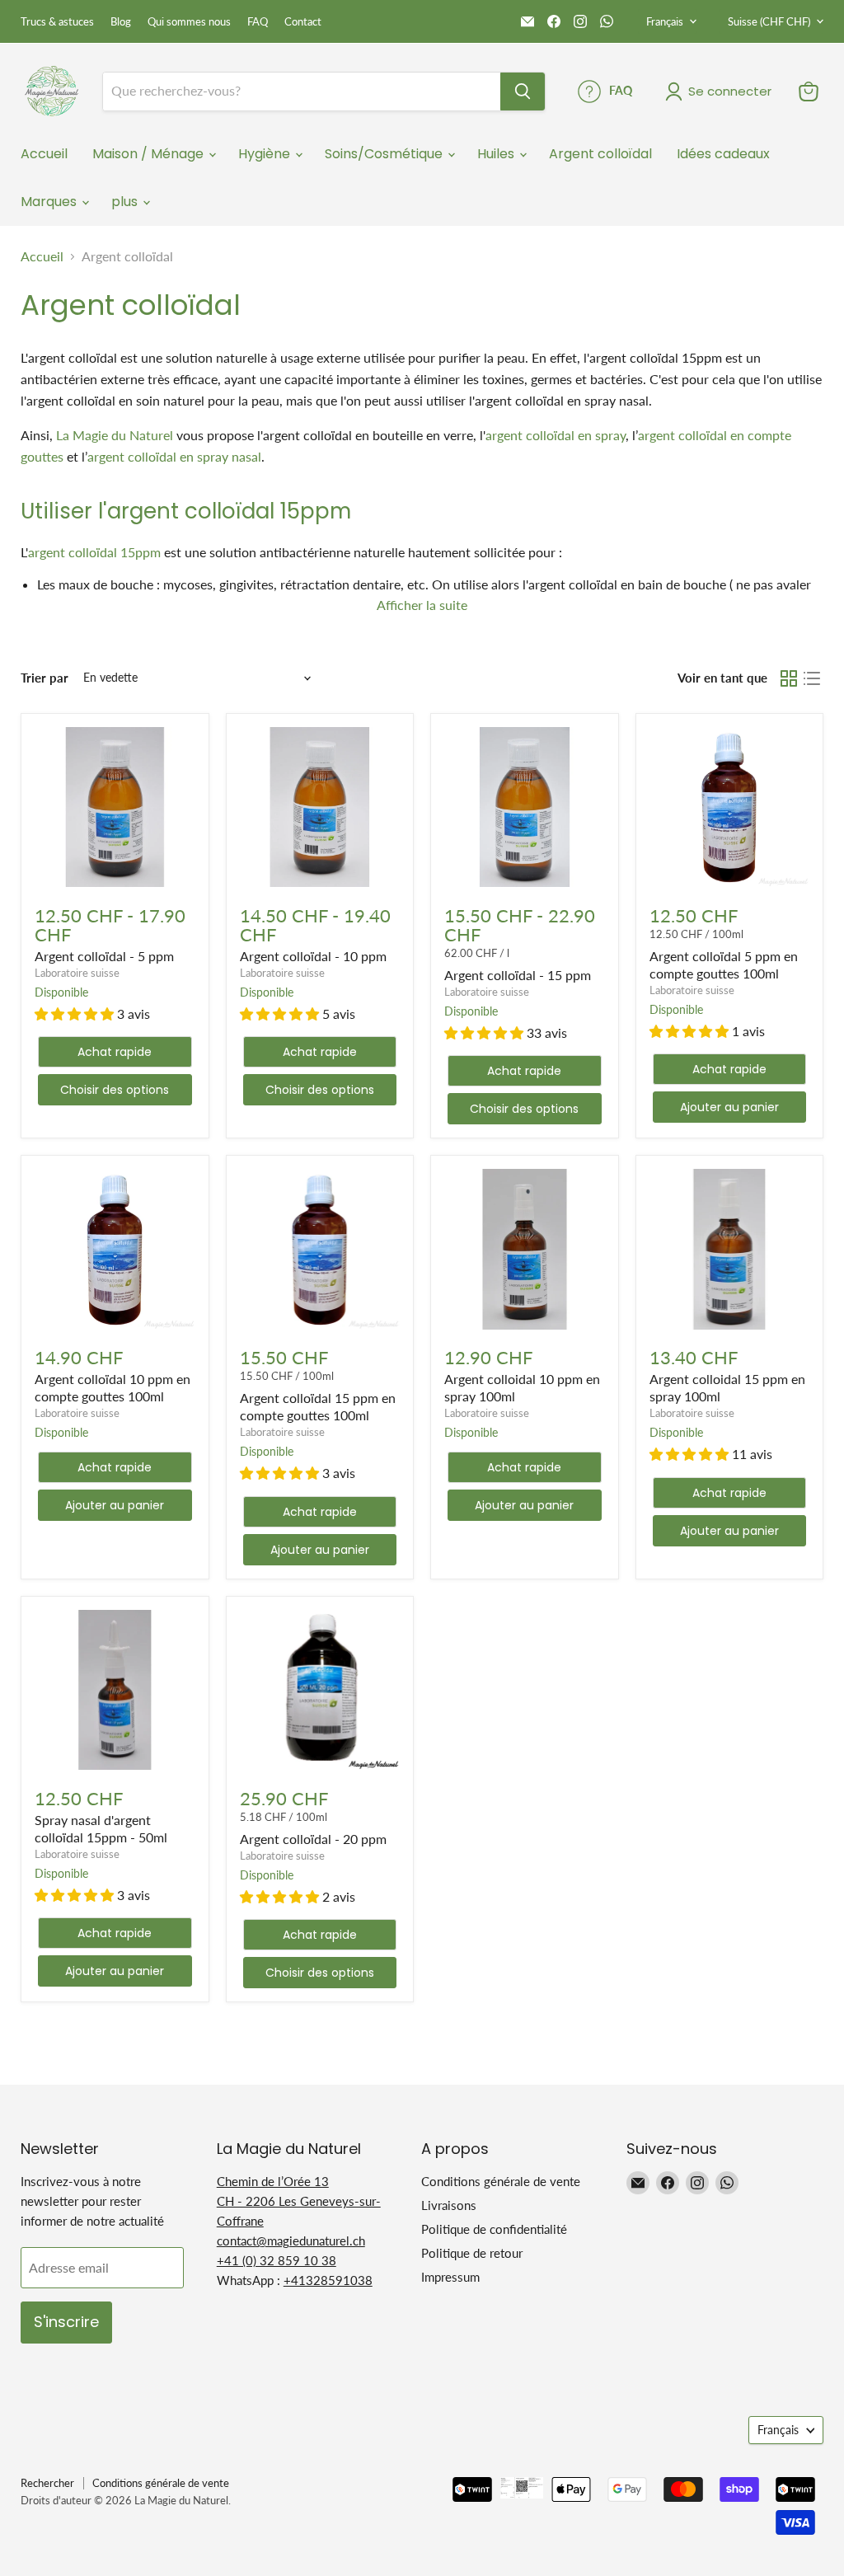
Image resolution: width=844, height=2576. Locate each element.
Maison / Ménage (150, 154)
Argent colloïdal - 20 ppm (313, 1839)
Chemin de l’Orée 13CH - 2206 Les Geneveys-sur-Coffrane (299, 2201)
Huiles (497, 154)
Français (665, 21)
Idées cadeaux (723, 154)
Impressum (450, 2277)
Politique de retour (472, 2253)
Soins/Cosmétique (385, 154)
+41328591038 (328, 2280)
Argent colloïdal (600, 154)
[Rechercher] (523, 91)
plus (126, 202)
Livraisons (449, 2205)
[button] (76, 1014)
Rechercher (47, 2483)
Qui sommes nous (189, 22)
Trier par (45, 678)
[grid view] (789, 678)
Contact (303, 22)
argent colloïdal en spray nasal (174, 456)
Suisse (769, 21)
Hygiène (266, 154)
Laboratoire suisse (77, 973)
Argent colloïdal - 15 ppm (518, 975)
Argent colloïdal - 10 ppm (313, 956)
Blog (121, 22)
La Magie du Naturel (115, 435)
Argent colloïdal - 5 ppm (104, 956)
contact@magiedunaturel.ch (291, 2241)
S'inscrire (66, 2322)
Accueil (44, 154)
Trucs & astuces (57, 22)
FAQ (258, 22)
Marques (50, 202)
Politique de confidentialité (494, 2229)
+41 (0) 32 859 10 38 (277, 2260)
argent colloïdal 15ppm (94, 552)
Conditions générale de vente (501, 2181)
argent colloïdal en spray (556, 435)
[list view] (812, 678)
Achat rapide (115, 1052)
